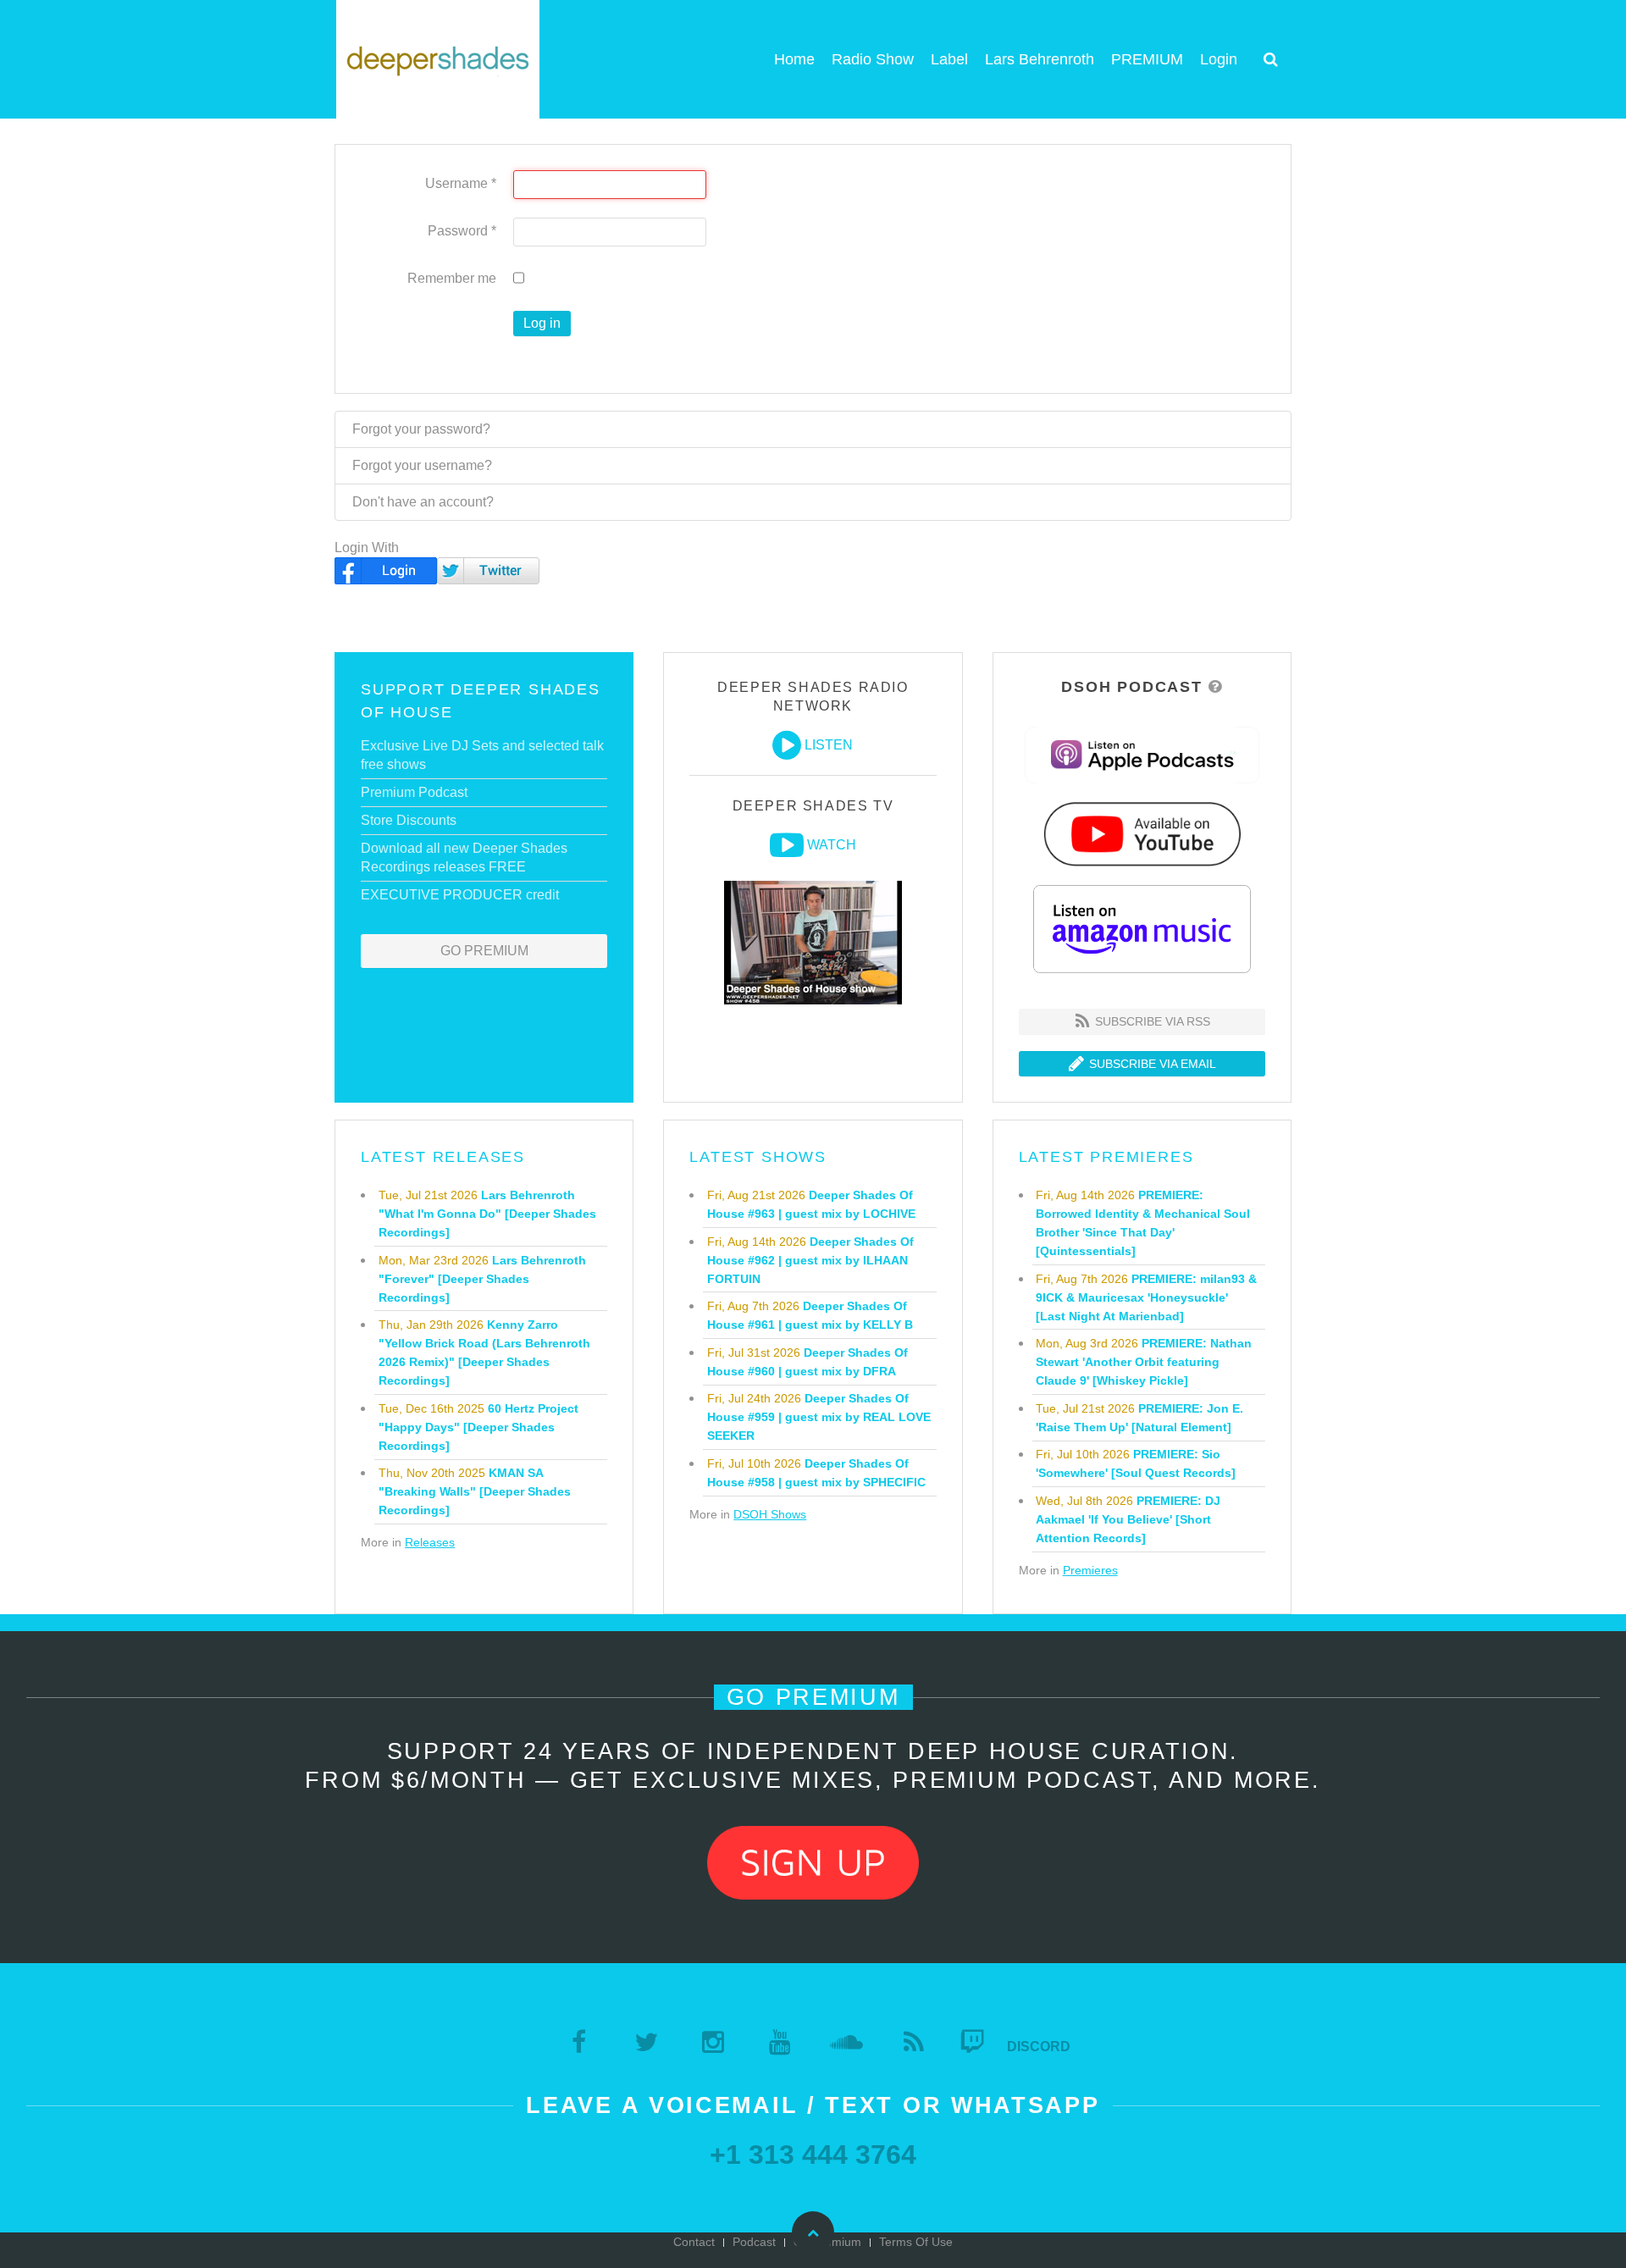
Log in (542, 323)
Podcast (754, 2242)
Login (1219, 59)
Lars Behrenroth (1040, 59)
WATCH (832, 845)
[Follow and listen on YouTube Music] (1142, 833)
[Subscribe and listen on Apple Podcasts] (1142, 754)
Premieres (1090, 1570)
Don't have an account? (423, 502)
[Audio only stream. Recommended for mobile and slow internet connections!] (787, 745)
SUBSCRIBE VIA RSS (1151, 1021)
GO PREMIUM (484, 951)
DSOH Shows (770, 1514)
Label (949, 59)
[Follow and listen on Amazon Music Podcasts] (1142, 928)
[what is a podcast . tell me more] (1216, 687)
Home (794, 59)
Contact (694, 2242)
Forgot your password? (421, 429)
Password (462, 231)
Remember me (452, 278)
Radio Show (873, 59)
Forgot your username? (422, 465)
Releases (430, 1542)
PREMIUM (1147, 59)
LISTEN (829, 745)
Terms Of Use (916, 2242)
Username (461, 183)
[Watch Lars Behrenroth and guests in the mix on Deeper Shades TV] (787, 845)
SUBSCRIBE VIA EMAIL (1151, 1064)
